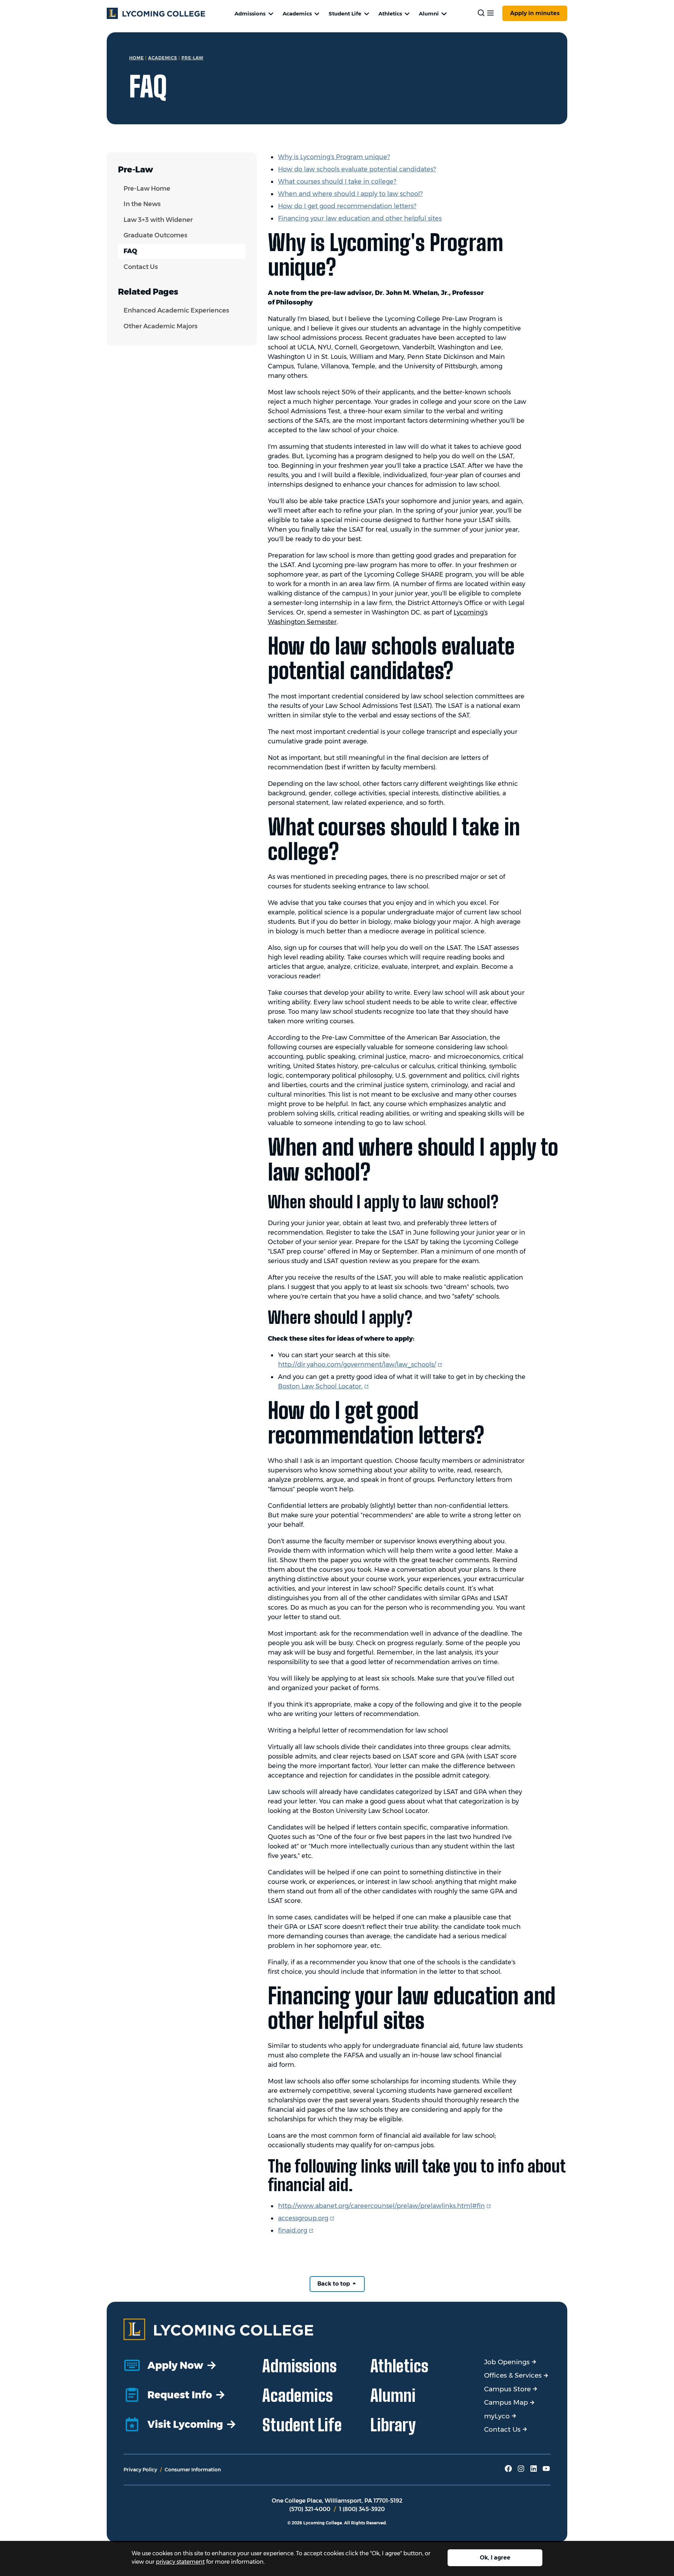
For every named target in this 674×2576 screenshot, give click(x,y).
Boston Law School (324, 1386)
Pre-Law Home (147, 189)
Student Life (345, 14)
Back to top (334, 2284)
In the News (142, 204)
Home (137, 58)
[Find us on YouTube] (546, 2471)
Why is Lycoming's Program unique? (334, 157)
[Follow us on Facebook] (508, 2471)
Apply (535, 13)
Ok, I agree (495, 2558)
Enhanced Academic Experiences (176, 310)
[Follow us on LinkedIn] (534, 2471)
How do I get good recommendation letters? (347, 206)
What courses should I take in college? (337, 182)
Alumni (429, 14)
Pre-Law (193, 58)
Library (393, 2425)
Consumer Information (193, 2470)
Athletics (390, 14)
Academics (297, 14)
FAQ (130, 251)
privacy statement (180, 2562)
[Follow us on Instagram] (521, 2471)
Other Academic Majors (161, 326)
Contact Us (141, 267)
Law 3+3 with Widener (158, 220)
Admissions (250, 14)
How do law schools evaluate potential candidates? (357, 169)
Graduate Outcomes (156, 235)
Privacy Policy (140, 2470)
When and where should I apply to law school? (350, 194)
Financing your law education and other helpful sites (360, 218)
